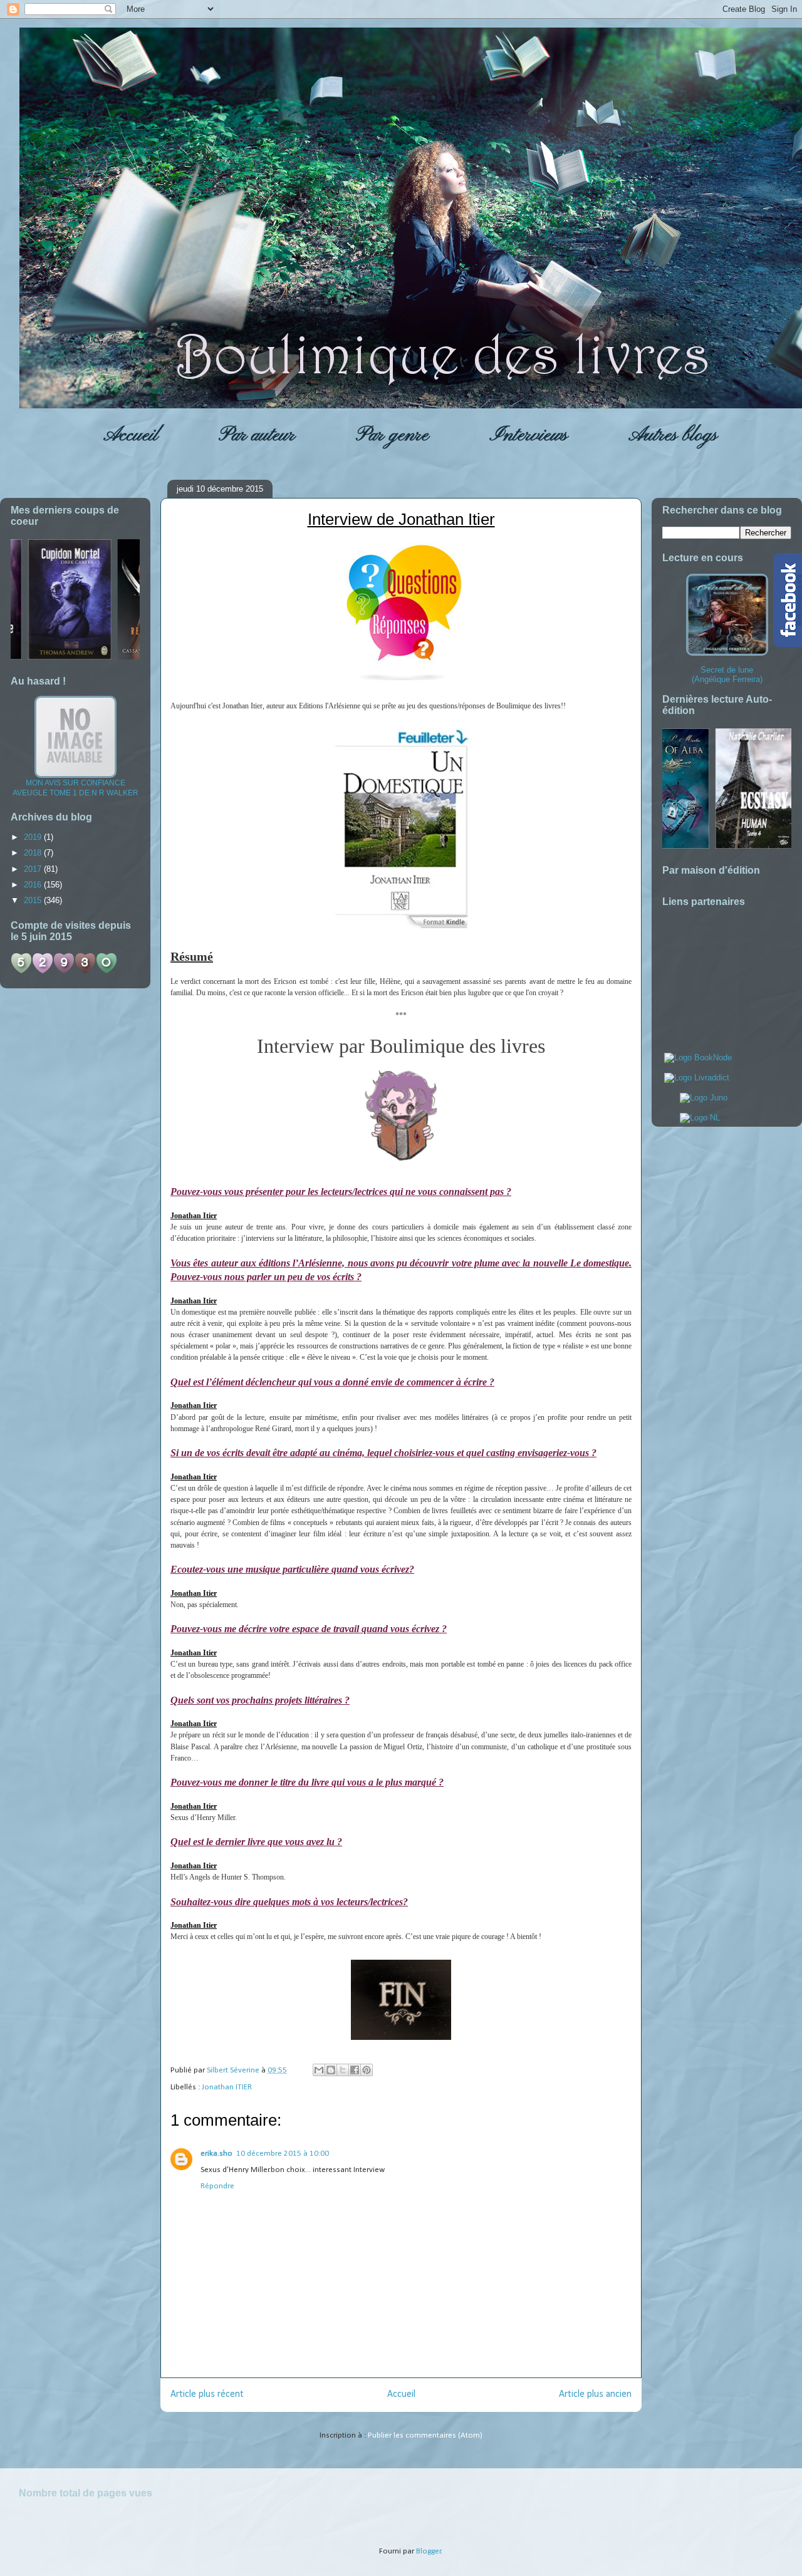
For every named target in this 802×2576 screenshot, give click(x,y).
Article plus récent (207, 2394)
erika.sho (216, 2154)
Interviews (529, 435)
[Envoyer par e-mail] (319, 2070)
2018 (34, 853)
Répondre (217, 2186)
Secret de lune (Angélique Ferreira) (727, 675)
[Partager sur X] (343, 2070)
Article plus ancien (595, 2394)
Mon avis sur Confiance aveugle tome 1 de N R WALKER (76, 788)
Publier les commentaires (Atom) (425, 2435)
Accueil (131, 435)
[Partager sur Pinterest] (367, 2070)
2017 (34, 869)
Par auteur (257, 435)
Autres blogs (673, 435)
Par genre (392, 435)
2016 (34, 885)
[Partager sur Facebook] (355, 2070)
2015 (34, 900)
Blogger (429, 2551)
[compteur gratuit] (64, 971)
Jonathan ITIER (227, 2087)
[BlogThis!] (331, 2070)
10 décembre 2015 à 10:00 (283, 2154)
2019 (34, 837)
